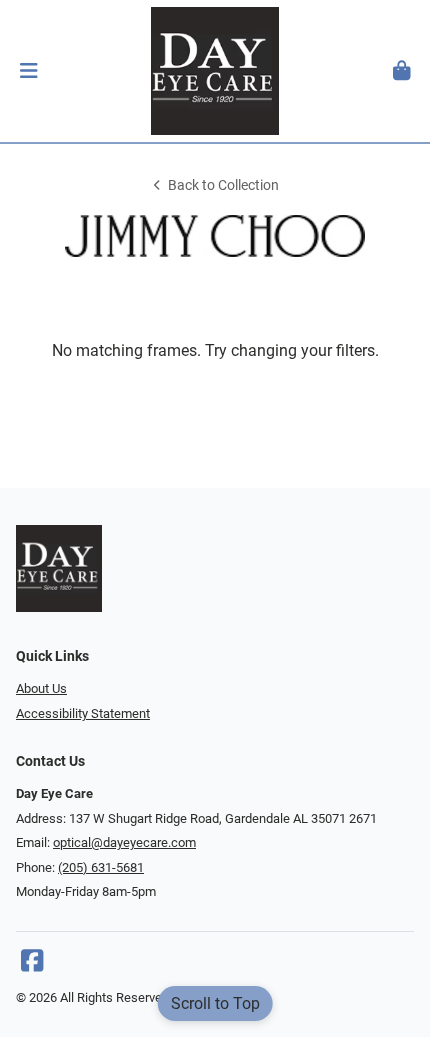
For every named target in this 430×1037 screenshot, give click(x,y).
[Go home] (215, 71)
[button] (28, 71)
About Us (41, 688)
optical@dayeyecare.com (124, 842)
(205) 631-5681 (101, 867)
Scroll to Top (215, 1003)
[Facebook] (32, 965)
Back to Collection (223, 185)
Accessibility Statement (83, 713)
